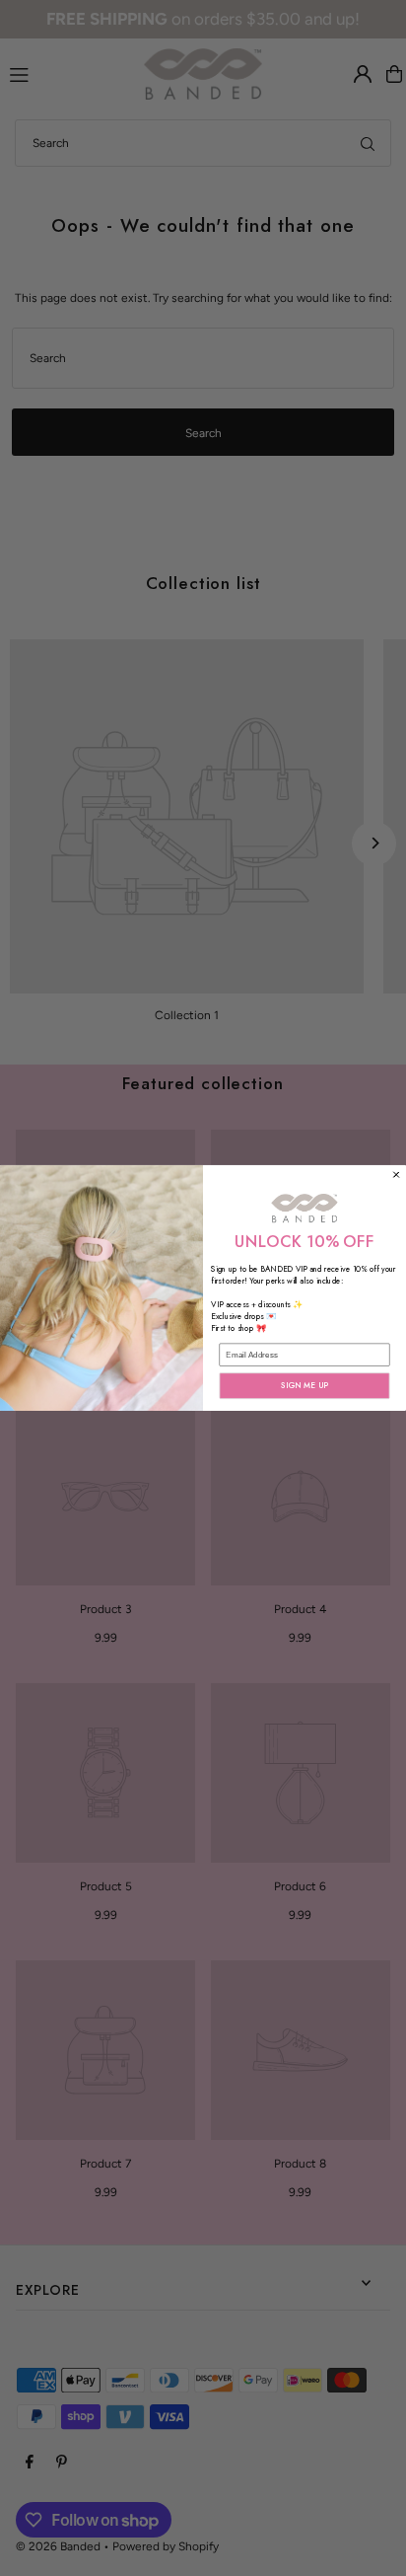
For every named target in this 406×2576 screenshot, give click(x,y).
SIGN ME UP (304, 1386)
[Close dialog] (397, 1175)
